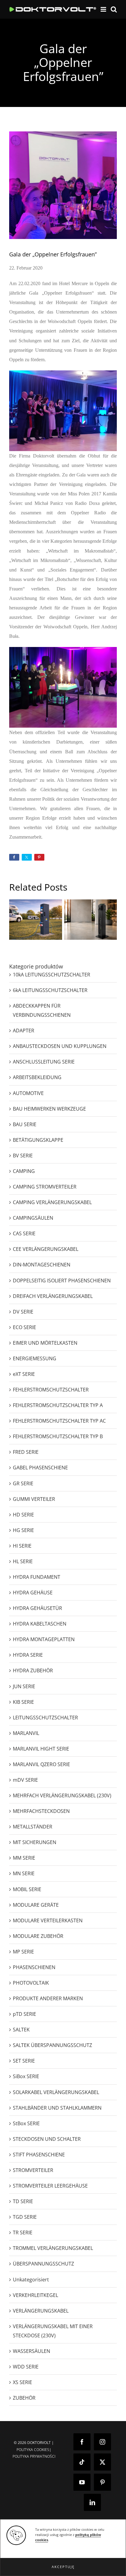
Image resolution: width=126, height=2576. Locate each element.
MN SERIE (24, 1873)
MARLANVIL (26, 1733)
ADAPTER (24, 1031)
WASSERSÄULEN (31, 2351)
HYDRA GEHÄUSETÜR (37, 1608)
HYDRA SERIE (28, 1655)
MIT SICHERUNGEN (35, 1842)
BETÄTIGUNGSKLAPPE (38, 1140)
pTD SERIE (24, 2014)
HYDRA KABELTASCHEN (40, 1624)
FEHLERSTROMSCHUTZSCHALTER (51, 1390)
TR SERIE (23, 2232)
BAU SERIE (25, 1124)
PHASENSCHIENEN (34, 1967)
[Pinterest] (102, 2482)
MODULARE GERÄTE (36, 1905)
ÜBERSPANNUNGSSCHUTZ (43, 2264)
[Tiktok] (82, 2462)
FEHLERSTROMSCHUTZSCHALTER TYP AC (59, 1421)
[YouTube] (82, 2482)
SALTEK (21, 2030)
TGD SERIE (25, 2217)
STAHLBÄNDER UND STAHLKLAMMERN (57, 2108)
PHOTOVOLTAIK (31, 1983)
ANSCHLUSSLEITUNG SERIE (44, 1062)
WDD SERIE (26, 2367)
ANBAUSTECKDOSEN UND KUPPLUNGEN (60, 1046)
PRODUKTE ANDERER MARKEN (48, 1998)
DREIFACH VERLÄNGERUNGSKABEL (53, 1296)
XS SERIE (22, 2382)
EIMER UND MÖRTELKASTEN (45, 1343)
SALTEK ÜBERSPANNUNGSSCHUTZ (52, 2045)
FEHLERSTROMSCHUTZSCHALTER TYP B (58, 1436)
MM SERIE (24, 1858)
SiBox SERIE (26, 2076)
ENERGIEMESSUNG (35, 1358)
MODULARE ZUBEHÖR (38, 1936)
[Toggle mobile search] (114, 9)
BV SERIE (23, 1156)
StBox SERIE (26, 2123)
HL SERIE (23, 1561)
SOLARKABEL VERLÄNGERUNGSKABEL (56, 2092)
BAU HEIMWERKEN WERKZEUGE (49, 1109)
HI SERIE (22, 1546)
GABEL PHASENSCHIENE (40, 1468)
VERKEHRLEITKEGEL (35, 2295)
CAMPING (24, 1171)
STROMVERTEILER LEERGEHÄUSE (50, 2186)
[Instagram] (102, 2442)
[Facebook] (82, 2442)
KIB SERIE (23, 1702)
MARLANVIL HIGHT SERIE (41, 1749)
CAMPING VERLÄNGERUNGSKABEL (52, 1202)
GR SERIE (23, 1483)
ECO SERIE (24, 1327)
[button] (63, 2567)
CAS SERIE (24, 1233)
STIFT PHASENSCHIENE (39, 2155)
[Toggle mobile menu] (104, 9)
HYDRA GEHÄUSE (33, 1593)
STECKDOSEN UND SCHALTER (47, 2139)
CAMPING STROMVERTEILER (45, 1187)
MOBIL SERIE (27, 1889)
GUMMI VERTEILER (34, 1499)
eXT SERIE (24, 1374)
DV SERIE (23, 1312)
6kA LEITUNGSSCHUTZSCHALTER (50, 990)
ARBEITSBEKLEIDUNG (37, 1077)
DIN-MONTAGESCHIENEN (42, 1265)
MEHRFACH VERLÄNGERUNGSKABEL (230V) (62, 1795)
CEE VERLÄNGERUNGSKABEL (46, 1249)
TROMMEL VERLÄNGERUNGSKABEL (53, 2248)
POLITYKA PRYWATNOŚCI (34, 2456)
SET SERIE (24, 2061)
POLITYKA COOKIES (33, 2450)
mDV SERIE (25, 1780)
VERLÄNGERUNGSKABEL (41, 2311)
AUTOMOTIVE (28, 1093)
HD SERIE (23, 1515)
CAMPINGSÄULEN (33, 1218)
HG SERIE (23, 1530)
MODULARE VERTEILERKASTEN (48, 1920)
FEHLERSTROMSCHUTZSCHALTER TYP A (58, 1405)
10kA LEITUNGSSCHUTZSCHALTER (52, 975)
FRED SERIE (26, 1452)
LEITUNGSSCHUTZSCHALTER (45, 1718)
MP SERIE (23, 1952)
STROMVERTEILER (33, 2170)
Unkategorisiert (31, 2280)
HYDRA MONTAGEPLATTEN (44, 1639)
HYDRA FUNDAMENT (37, 1577)
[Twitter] (102, 2462)
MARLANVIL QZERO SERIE (41, 1764)
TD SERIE (23, 2201)
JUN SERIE (24, 1686)
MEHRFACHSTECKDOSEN (41, 1811)
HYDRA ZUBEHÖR (33, 1670)
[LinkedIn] (92, 2502)
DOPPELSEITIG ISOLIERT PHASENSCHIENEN (62, 1281)
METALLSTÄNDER (33, 1827)
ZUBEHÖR (24, 2398)
